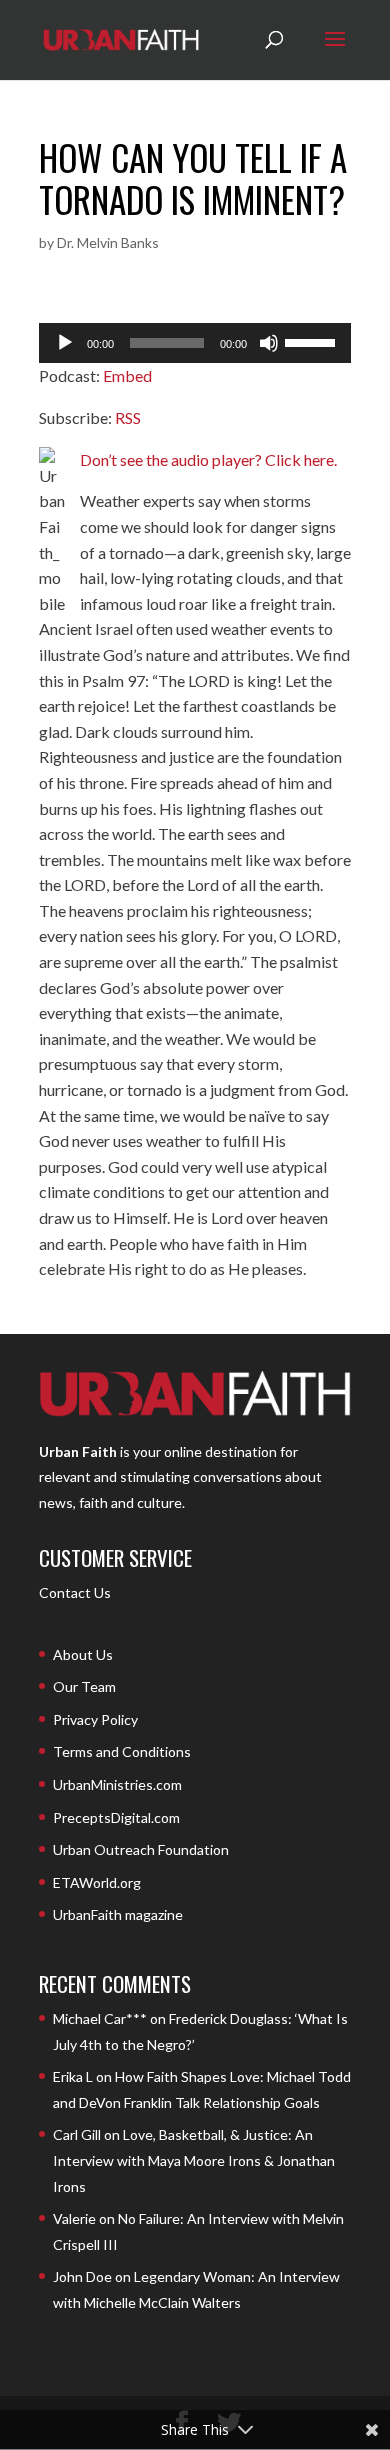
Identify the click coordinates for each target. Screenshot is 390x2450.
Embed (127, 375)
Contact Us (75, 1592)
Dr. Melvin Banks (108, 242)
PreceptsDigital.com (116, 1817)
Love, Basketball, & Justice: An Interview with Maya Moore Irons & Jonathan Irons (194, 2160)
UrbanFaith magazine (118, 1914)
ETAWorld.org (97, 1882)
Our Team (84, 1686)
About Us (83, 1654)
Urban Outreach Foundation (141, 1849)
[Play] (65, 343)
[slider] (313, 341)
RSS (128, 417)
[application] (195, 343)
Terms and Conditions (122, 1751)
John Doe (82, 2276)
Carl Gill (77, 2134)
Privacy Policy (95, 1719)
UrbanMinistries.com (117, 1784)
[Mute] (269, 343)
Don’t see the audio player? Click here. (208, 459)
